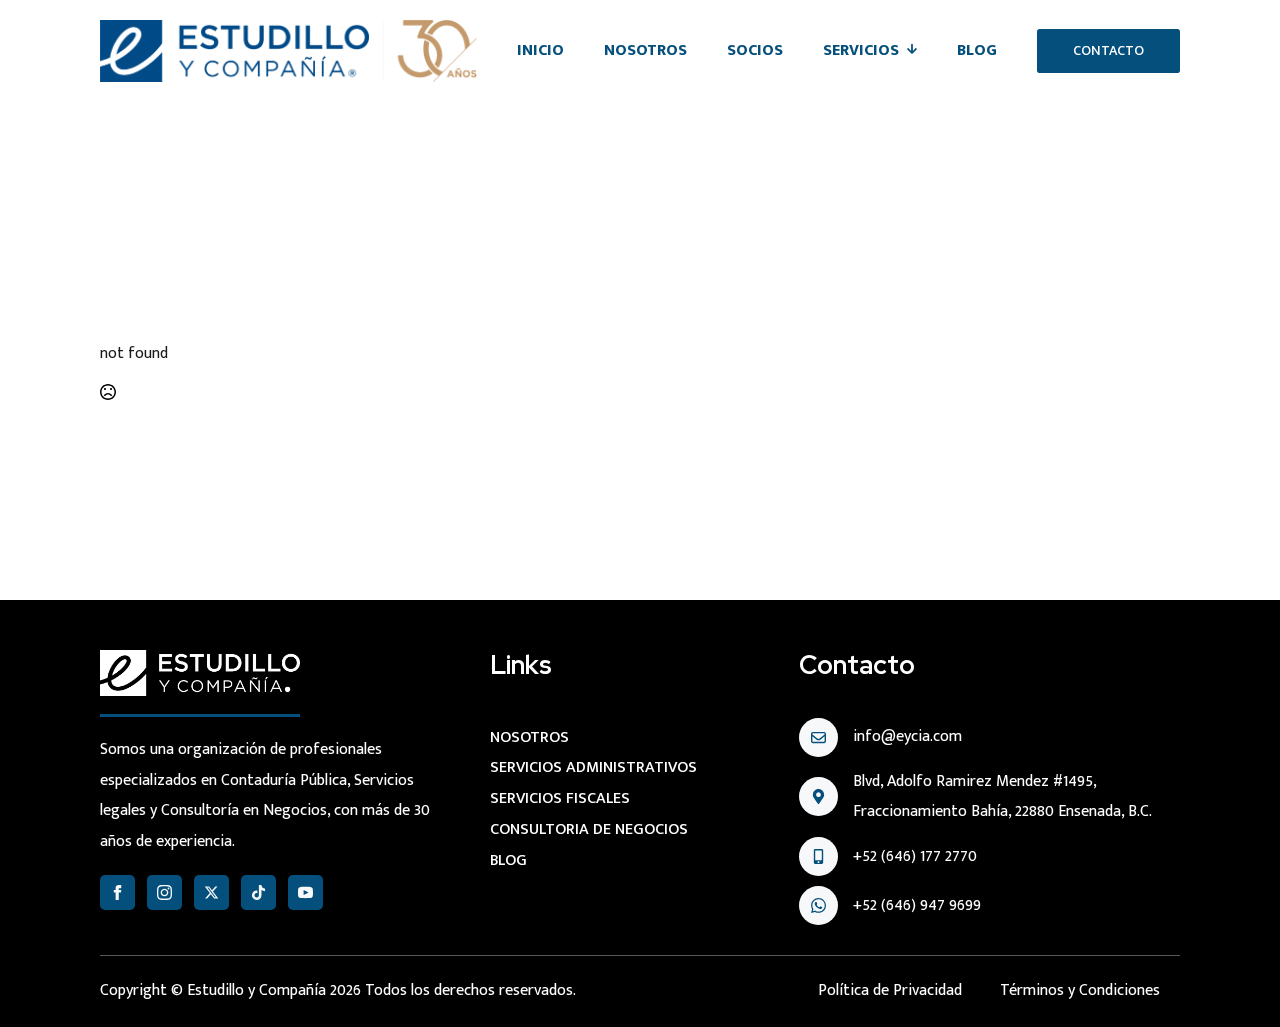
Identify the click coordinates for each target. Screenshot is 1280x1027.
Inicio (540, 50)
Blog (977, 50)
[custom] (258, 892)
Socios (755, 50)
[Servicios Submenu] (918, 51)
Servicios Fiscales (560, 798)
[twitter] (211, 892)
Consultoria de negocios (589, 829)
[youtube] (305, 892)
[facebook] (117, 892)
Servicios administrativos (593, 767)
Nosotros (645, 50)
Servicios (861, 50)
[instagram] (164, 892)
